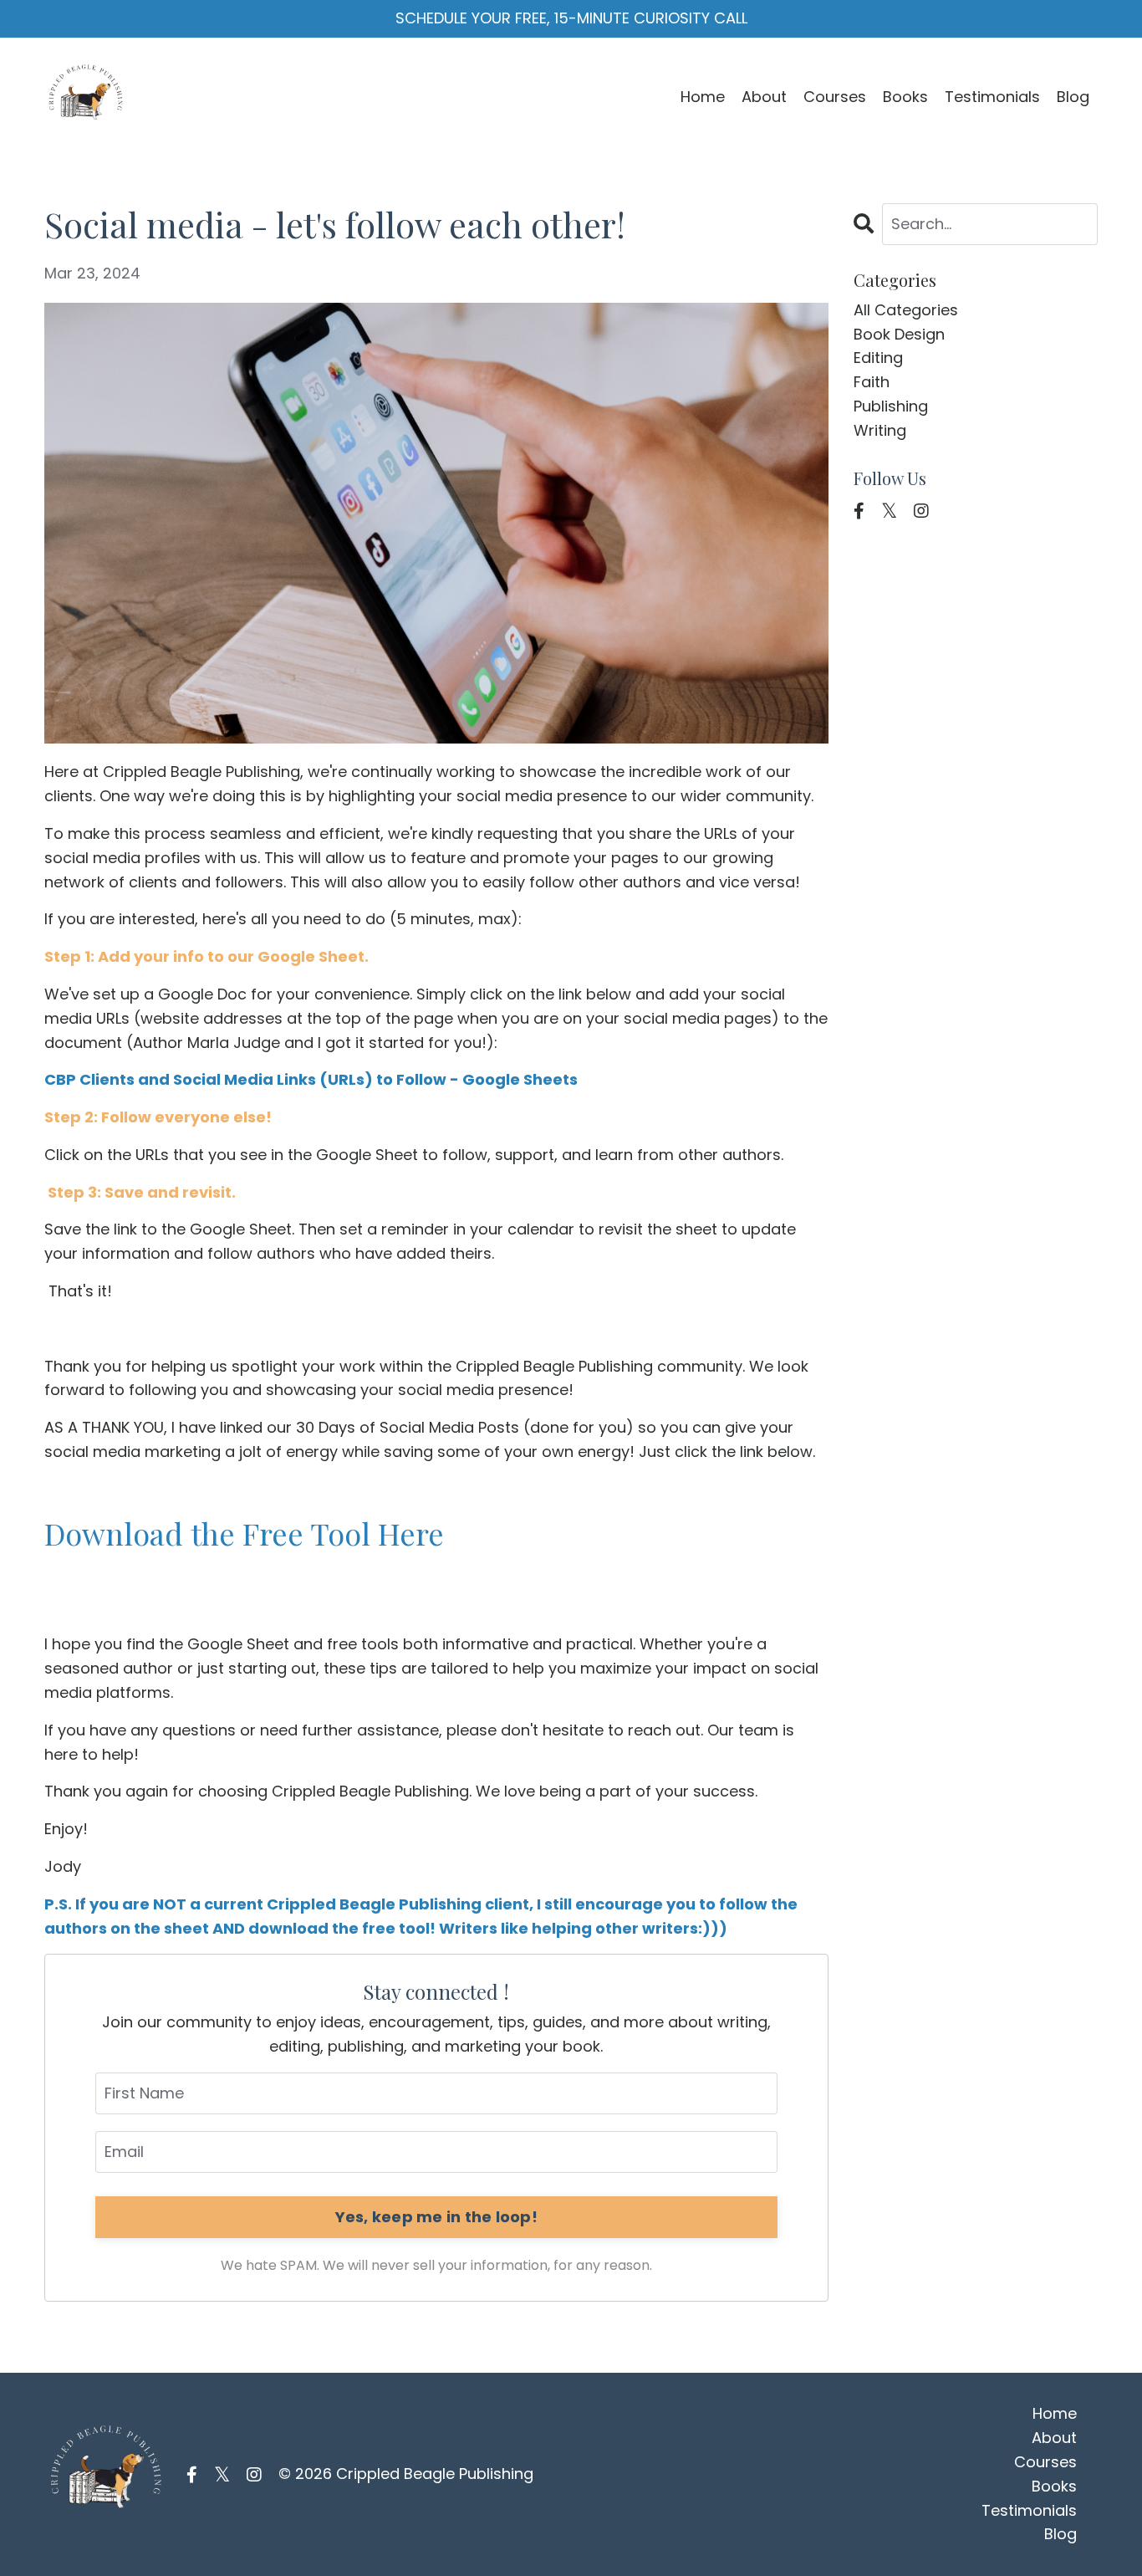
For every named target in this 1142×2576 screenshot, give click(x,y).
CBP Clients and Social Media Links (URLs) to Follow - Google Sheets (311, 1079)
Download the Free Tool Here (244, 1533)
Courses (835, 97)
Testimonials (992, 97)
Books (905, 97)
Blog (1073, 97)
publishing (891, 406)
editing (878, 358)
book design (899, 334)
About (764, 97)
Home (703, 97)
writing (880, 430)
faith (872, 382)
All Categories (906, 310)
